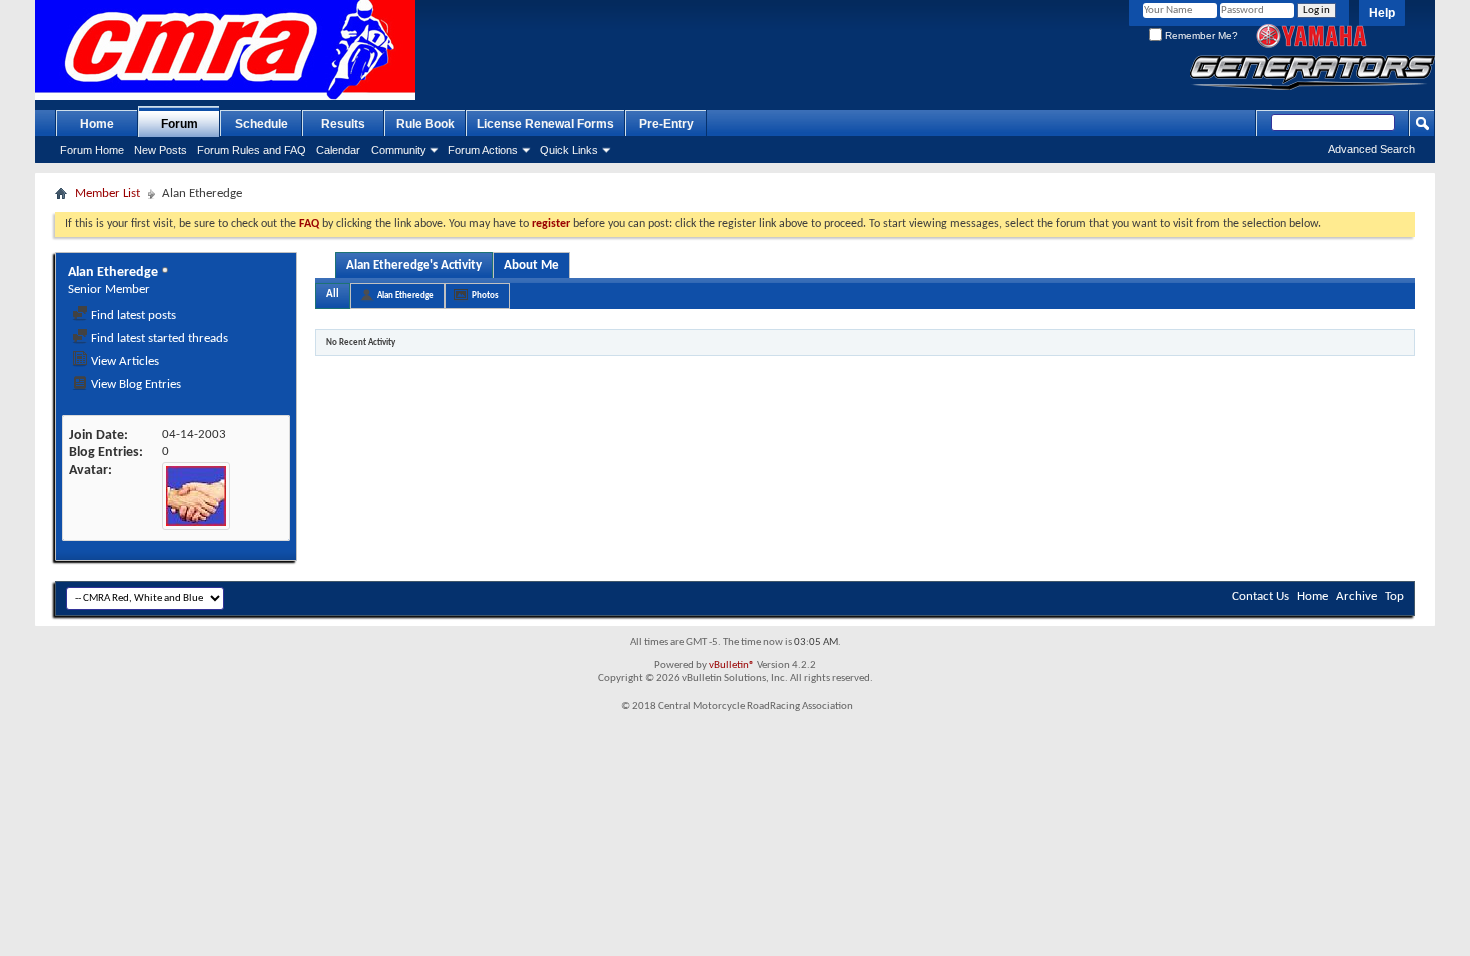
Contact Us (1260, 596)
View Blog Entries (134, 384)
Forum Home (92, 150)
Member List (107, 193)
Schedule (261, 124)
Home (97, 124)
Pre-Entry (666, 124)
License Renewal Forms (545, 124)
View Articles (123, 361)
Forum (179, 124)
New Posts (160, 150)
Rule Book (425, 124)
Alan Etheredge (405, 295)
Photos (485, 295)
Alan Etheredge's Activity (414, 265)
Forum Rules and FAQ (251, 150)
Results (343, 124)
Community (398, 150)
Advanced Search (1371, 149)
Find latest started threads (158, 338)
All (332, 294)
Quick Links (569, 150)
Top (1394, 596)
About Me (531, 265)
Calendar (338, 150)
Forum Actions (483, 150)
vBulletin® (732, 665)
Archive (1356, 596)
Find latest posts (132, 315)
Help (1382, 13)
